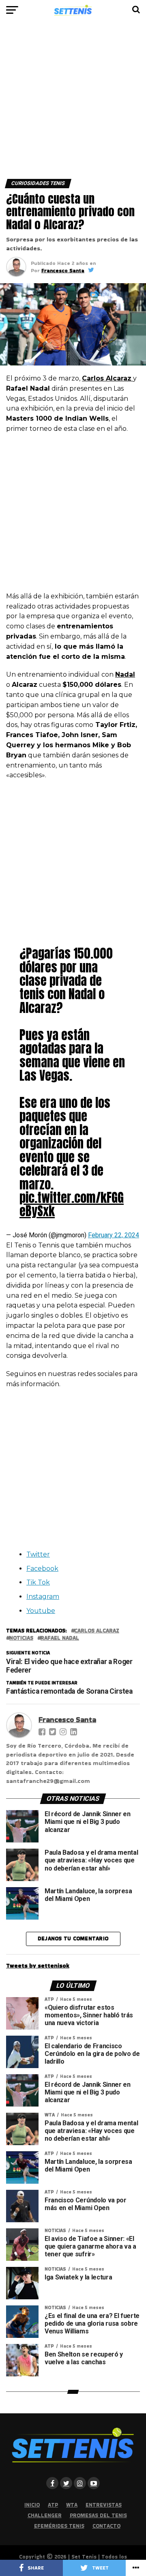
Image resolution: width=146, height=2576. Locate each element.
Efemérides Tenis (59, 2526)
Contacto (106, 2526)
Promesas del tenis (98, 2515)
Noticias (21, 1638)
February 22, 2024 (114, 1235)
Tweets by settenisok (38, 1965)
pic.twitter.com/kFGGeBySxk (72, 1204)
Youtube (41, 1611)
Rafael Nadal (60, 1638)
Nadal (125, 674)
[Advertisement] (73, 103)
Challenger (45, 2515)
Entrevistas (104, 2505)
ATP (53, 2505)
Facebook (42, 1569)
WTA (72, 2505)
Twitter (38, 1554)
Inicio (32, 2505)
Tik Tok (38, 1582)
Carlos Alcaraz (97, 1631)
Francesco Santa (63, 270)
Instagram (43, 1597)
